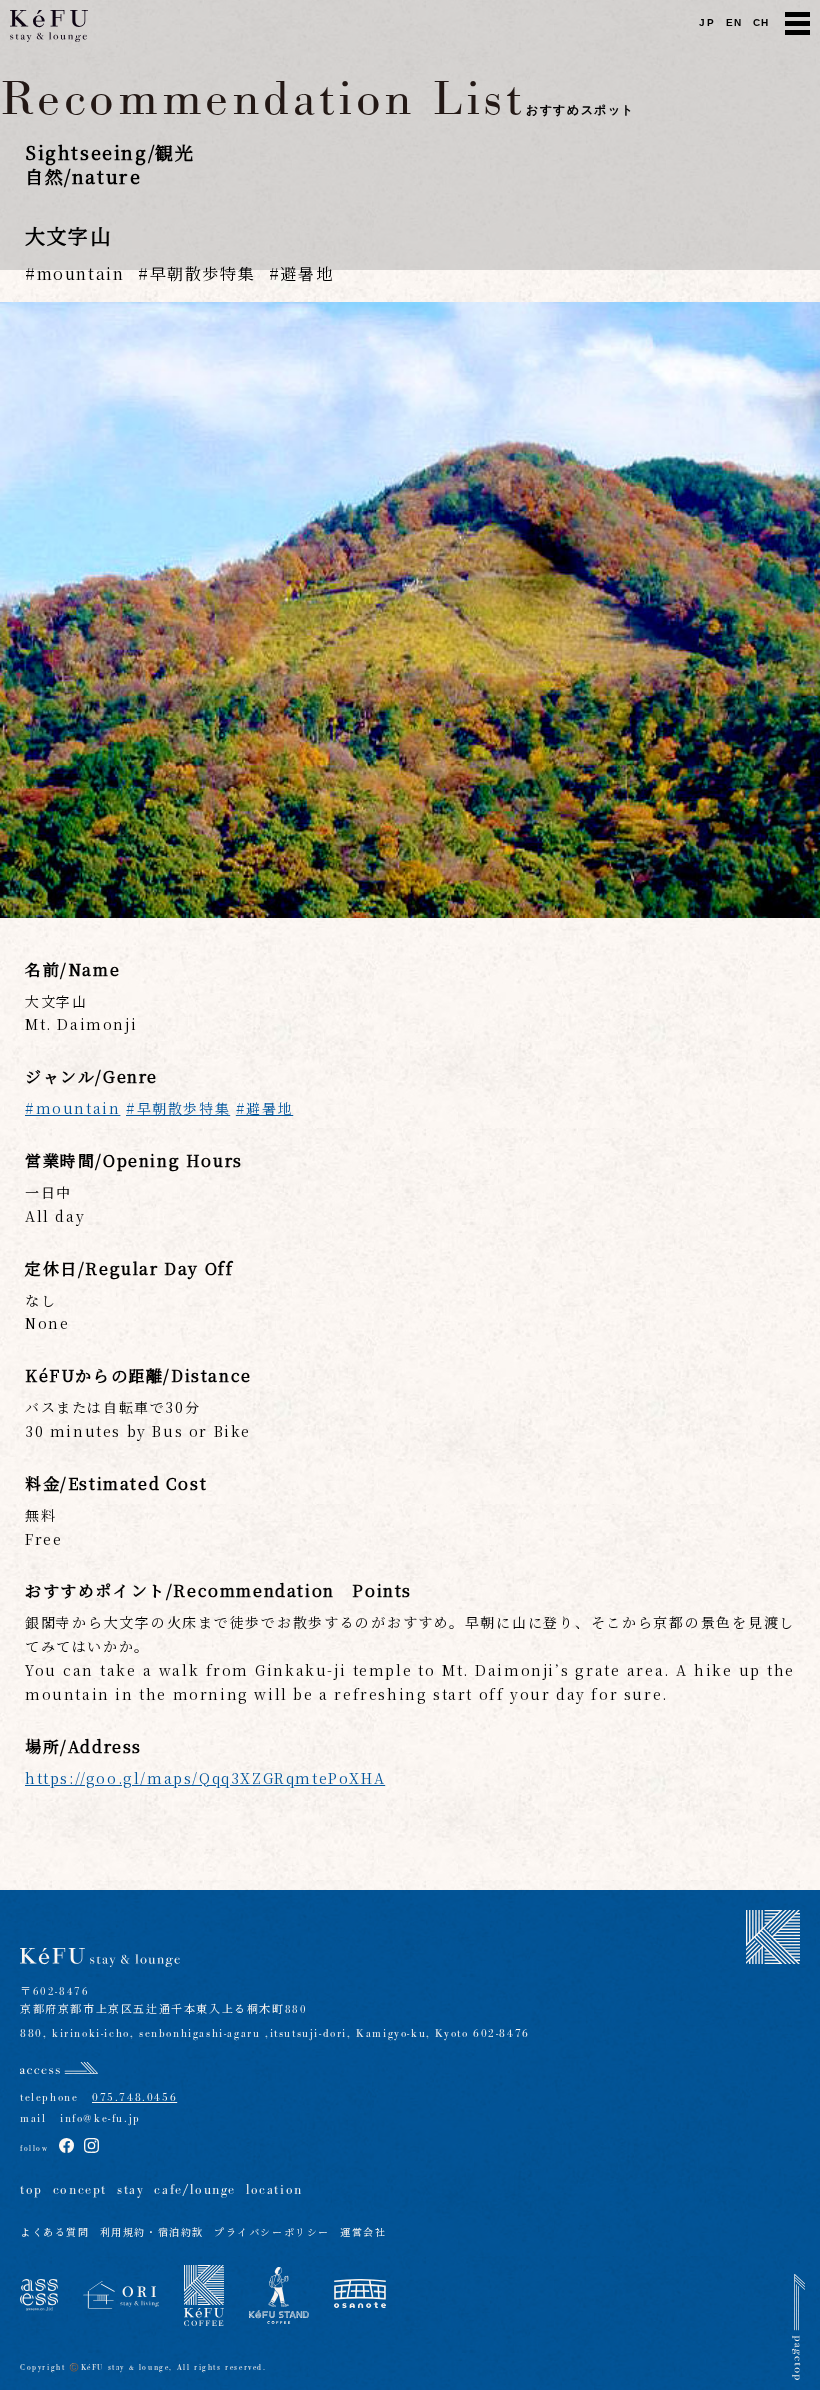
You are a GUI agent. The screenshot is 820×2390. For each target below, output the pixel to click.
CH (761, 22)
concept (80, 2190)
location (274, 2190)
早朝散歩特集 (202, 273)
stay (130, 2190)
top (31, 2190)
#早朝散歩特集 (178, 1108)
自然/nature (83, 176)
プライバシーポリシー (272, 2233)
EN (734, 22)
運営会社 (363, 2233)
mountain (80, 273)
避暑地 (306, 273)
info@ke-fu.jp (93, 2118)
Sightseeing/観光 (109, 152)
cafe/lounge (195, 2190)
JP (707, 22)
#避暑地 (264, 1108)
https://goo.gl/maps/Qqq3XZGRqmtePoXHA (205, 1778)
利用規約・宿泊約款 (152, 2233)
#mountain (72, 1108)
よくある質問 (55, 2233)
